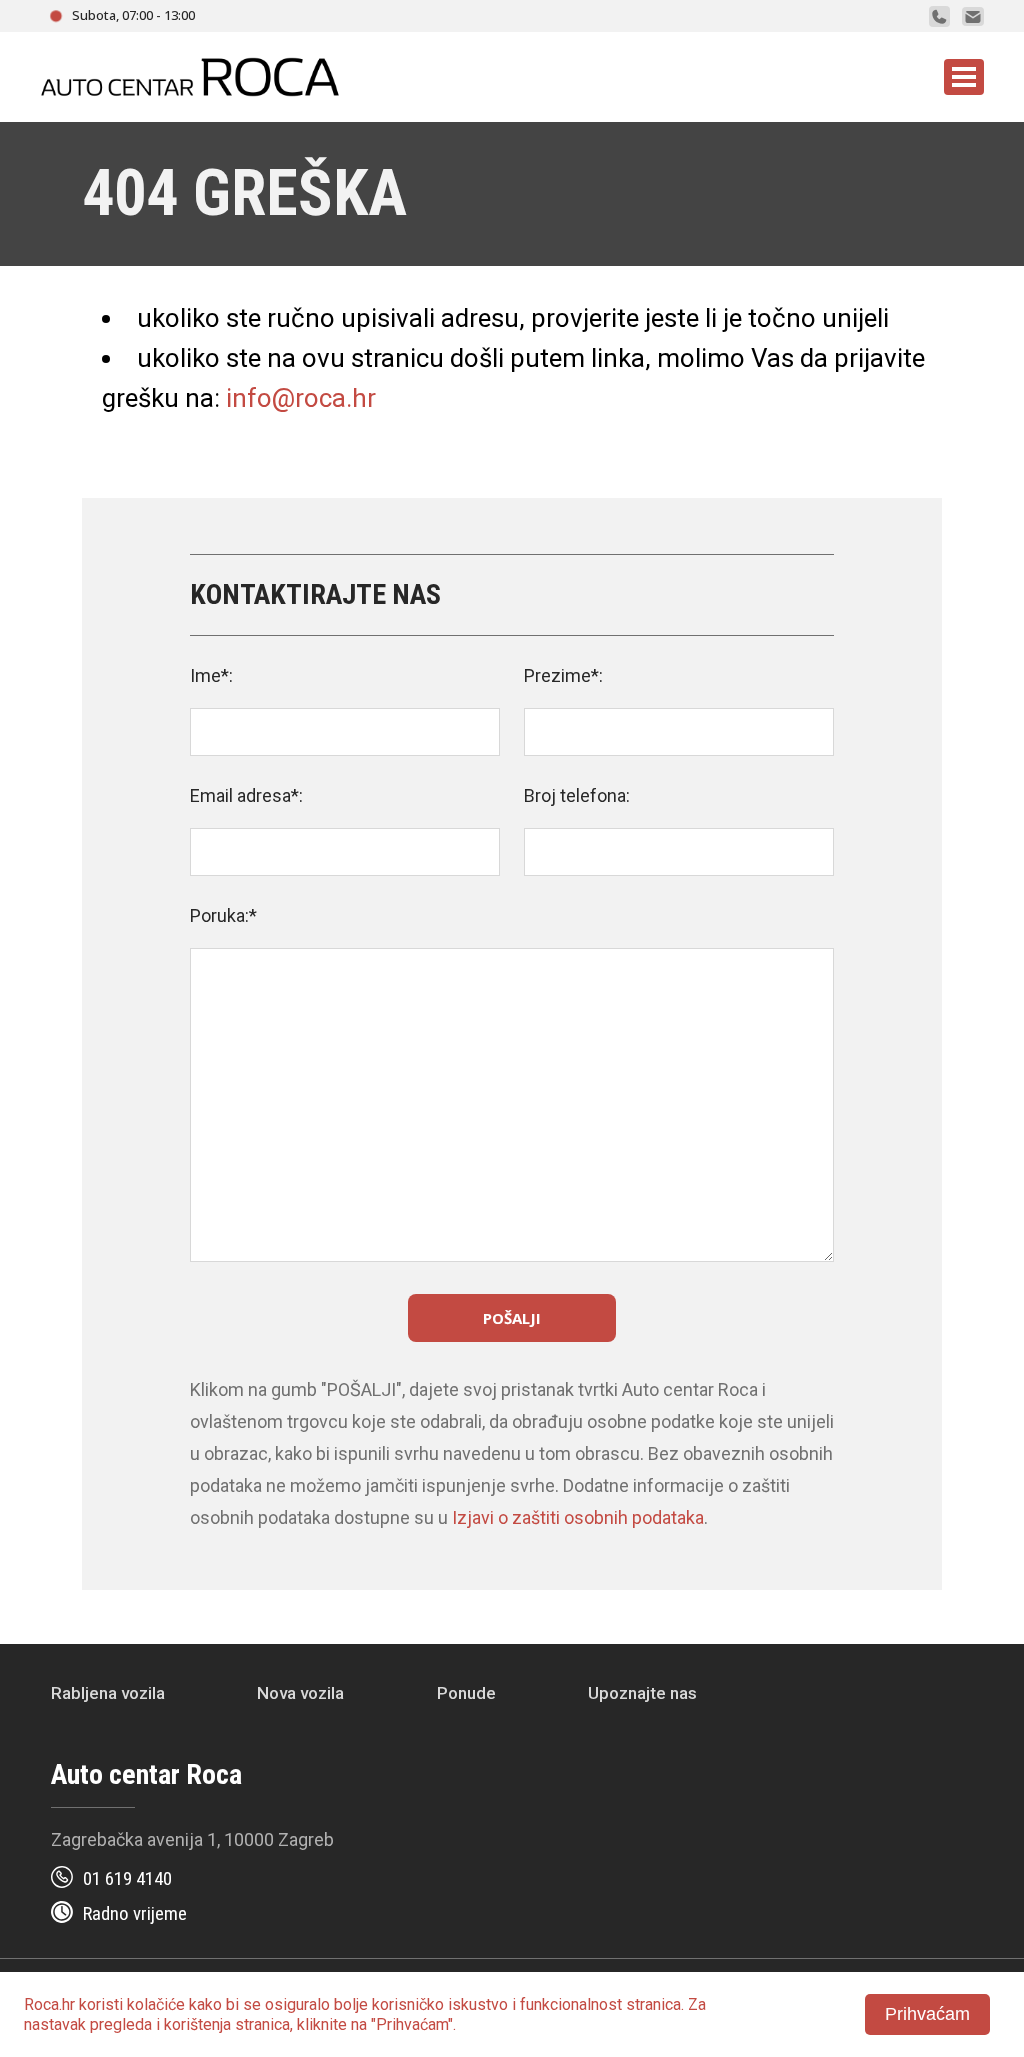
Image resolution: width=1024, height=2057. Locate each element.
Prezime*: (563, 675)
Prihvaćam (927, 2014)
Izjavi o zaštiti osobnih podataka (578, 1517)
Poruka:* (223, 915)
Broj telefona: (577, 795)
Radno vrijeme (135, 1913)
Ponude (466, 1693)
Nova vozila (300, 1693)
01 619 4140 (127, 1878)
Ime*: (211, 675)
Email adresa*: (246, 795)
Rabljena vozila (108, 1693)
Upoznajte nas (642, 1693)
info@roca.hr (301, 398)
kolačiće (156, 2004)
